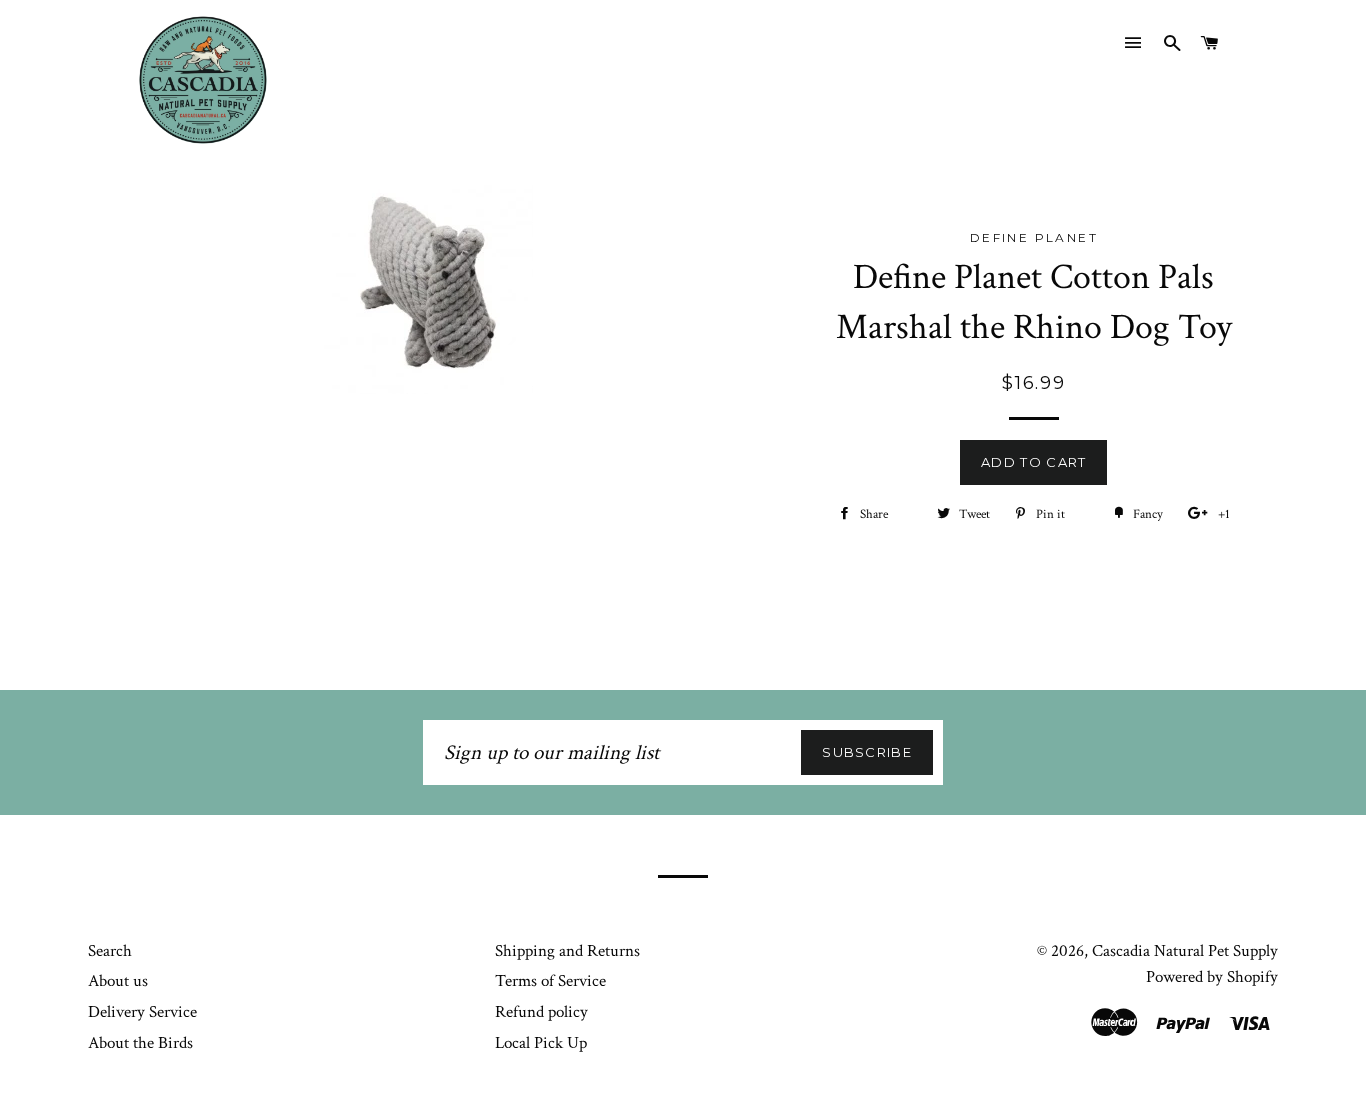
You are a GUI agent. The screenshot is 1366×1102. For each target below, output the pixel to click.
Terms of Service (550, 981)
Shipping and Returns (567, 951)
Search (110, 951)
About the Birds (140, 1043)
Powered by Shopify (1212, 977)
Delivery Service (142, 1012)
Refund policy (541, 1012)
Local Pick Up (541, 1043)
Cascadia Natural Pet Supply (1185, 951)
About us (118, 981)
